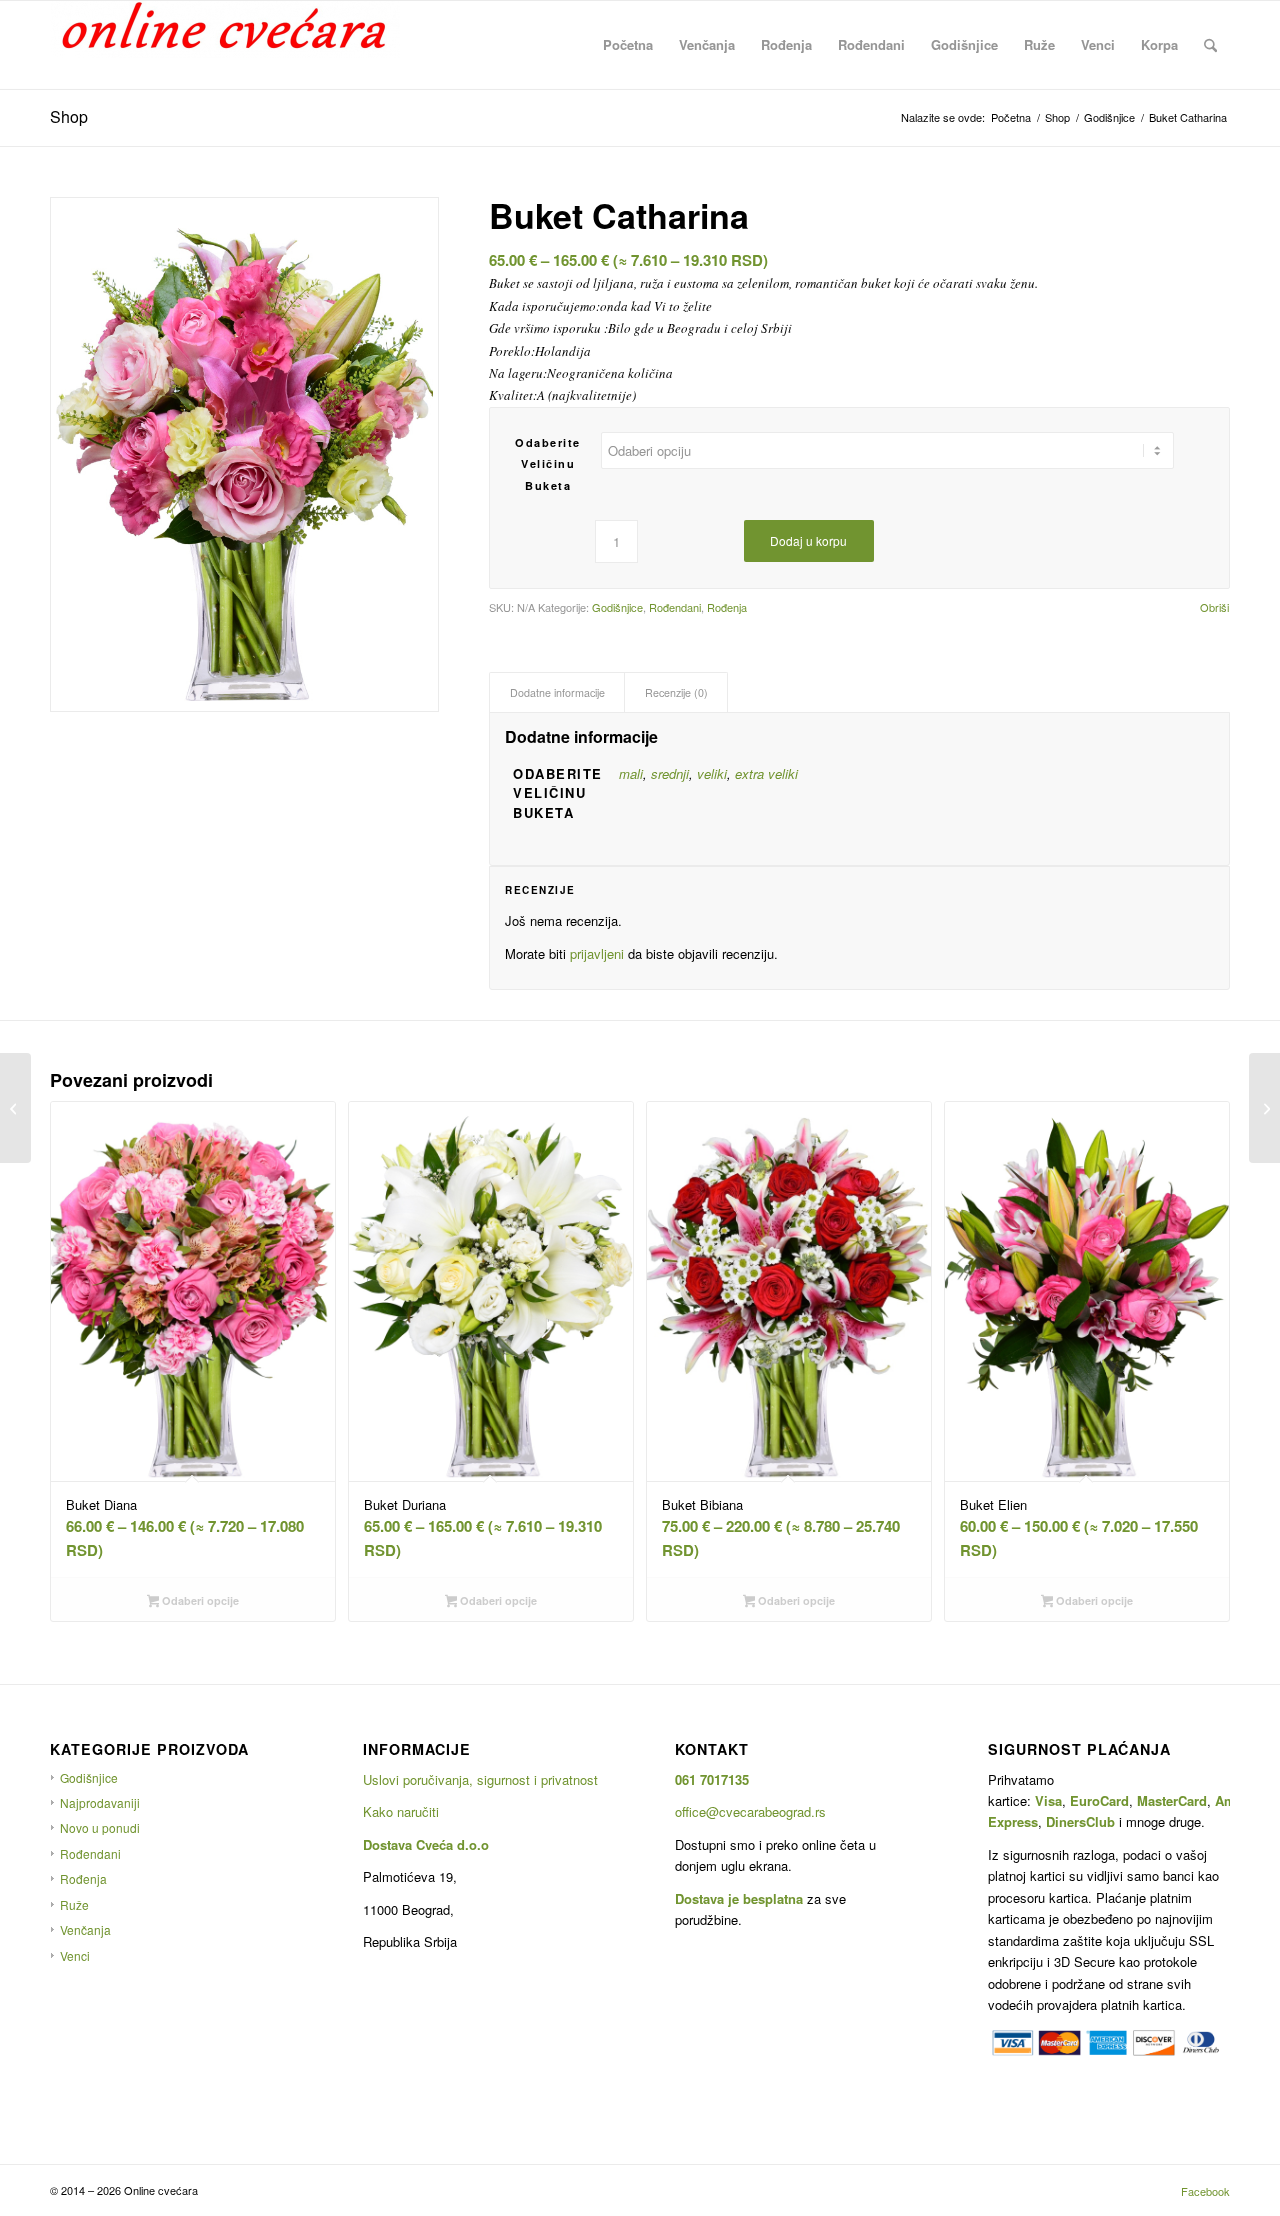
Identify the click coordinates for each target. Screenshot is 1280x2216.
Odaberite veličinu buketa (548, 464)
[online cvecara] (225, 45)
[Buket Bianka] (15, 1108)
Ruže (74, 1904)
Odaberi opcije (199, 1600)
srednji (670, 773)
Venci (75, 1955)
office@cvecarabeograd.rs (750, 1811)
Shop (69, 116)
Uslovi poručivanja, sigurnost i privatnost (480, 1779)
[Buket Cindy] (1264, 1108)
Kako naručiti (401, 1811)
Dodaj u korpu (808, 540)
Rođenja (727, 607)
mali (631, 773)
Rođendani (675, 607)
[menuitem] (628, 45)
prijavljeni (597, 953)
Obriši (1214, 607)
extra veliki (766, 773)
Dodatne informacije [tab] (557, 692)
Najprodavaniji (100, 1802)
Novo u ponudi (100, 1827)
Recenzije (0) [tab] (676, 692)
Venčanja (85, 1929)
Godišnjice (617, 607)
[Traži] (1210, 45)
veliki (712, 773)
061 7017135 (712, 1779)
